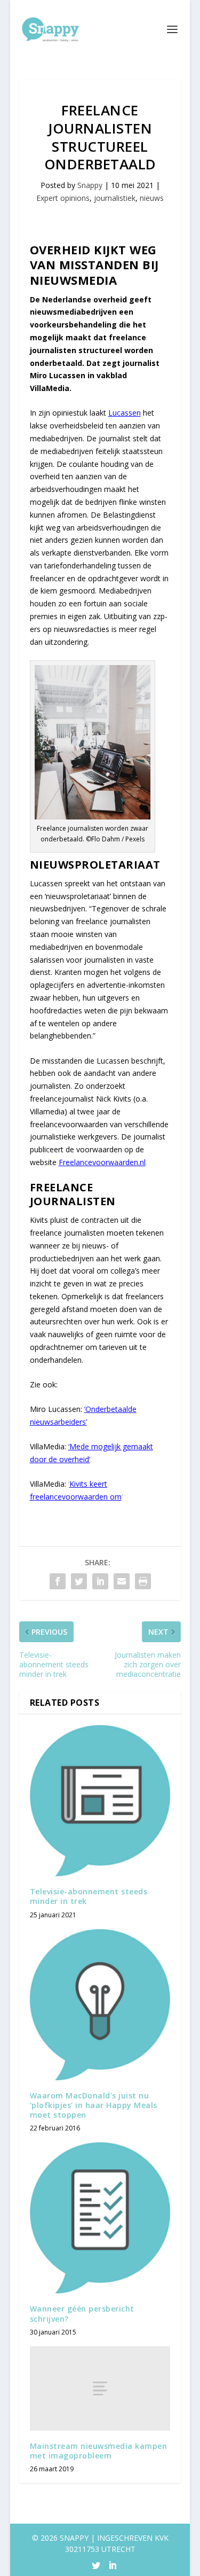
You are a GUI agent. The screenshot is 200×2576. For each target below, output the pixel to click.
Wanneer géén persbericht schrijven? (82, 2313)
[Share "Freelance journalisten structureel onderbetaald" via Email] (122, 1581)
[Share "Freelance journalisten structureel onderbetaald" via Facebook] (58, 1581)
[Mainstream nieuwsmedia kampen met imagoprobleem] (100, 2388)
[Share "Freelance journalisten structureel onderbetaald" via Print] (143, 1581)
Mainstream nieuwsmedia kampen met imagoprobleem (99, 2451)
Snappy (90, 185)
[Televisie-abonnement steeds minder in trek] (100, 1801)
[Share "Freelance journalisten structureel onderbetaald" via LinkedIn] (100, 1581)
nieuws (152, 198)
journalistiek (115, 198)
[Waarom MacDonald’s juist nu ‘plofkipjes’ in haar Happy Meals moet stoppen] (100, 2005)
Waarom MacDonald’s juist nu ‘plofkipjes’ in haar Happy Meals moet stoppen (94, 2105)
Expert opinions (63, 198)
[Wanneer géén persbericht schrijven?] (100, 2218)
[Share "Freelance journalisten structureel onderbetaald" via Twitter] (79, 1581)
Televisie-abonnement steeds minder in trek (89, 1896)
